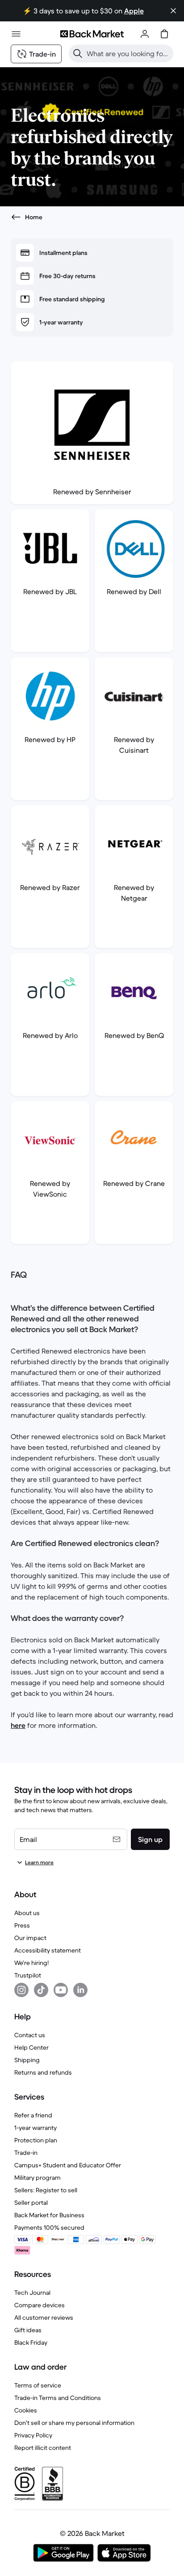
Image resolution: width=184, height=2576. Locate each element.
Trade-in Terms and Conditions (58, 2398)
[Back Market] (92, 34)
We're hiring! (31, 1963)
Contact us (30, 2035)
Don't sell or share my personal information (74, 2423)
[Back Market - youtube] (61, 1990)
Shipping (27, 2060)
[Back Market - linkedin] (80, 1990)
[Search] (78, 53)
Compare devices (40, 2305)
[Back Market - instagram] (21, 1990)
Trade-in (26, 2153)
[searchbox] (128, 53)
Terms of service (38, 2385)
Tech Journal (32, 2293)
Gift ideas (28, 2330)
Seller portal (31, 2203)
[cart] (164, 34)
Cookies (26, 2410)
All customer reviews (44, 2318)
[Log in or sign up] (145, 34)
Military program (38, 2178)
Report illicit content (43, 2448)
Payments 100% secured (49, 2227)
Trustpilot (28, 1975)
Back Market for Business (49, 2215)
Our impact (30, 1938)
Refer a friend (33, 2115)
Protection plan (36, 2140)
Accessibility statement (48, 1950)
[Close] (173, 11)
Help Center (31, 2047)
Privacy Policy (33, 2435)
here (18, 1725)
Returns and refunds (43, 2072)
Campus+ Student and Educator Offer (68, 2165)
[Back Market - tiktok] (41, 1990)
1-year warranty (36, 2128)
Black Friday (31, 2342)
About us (27, 1913)
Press (22, 1925)
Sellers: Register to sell (46, 2190)
